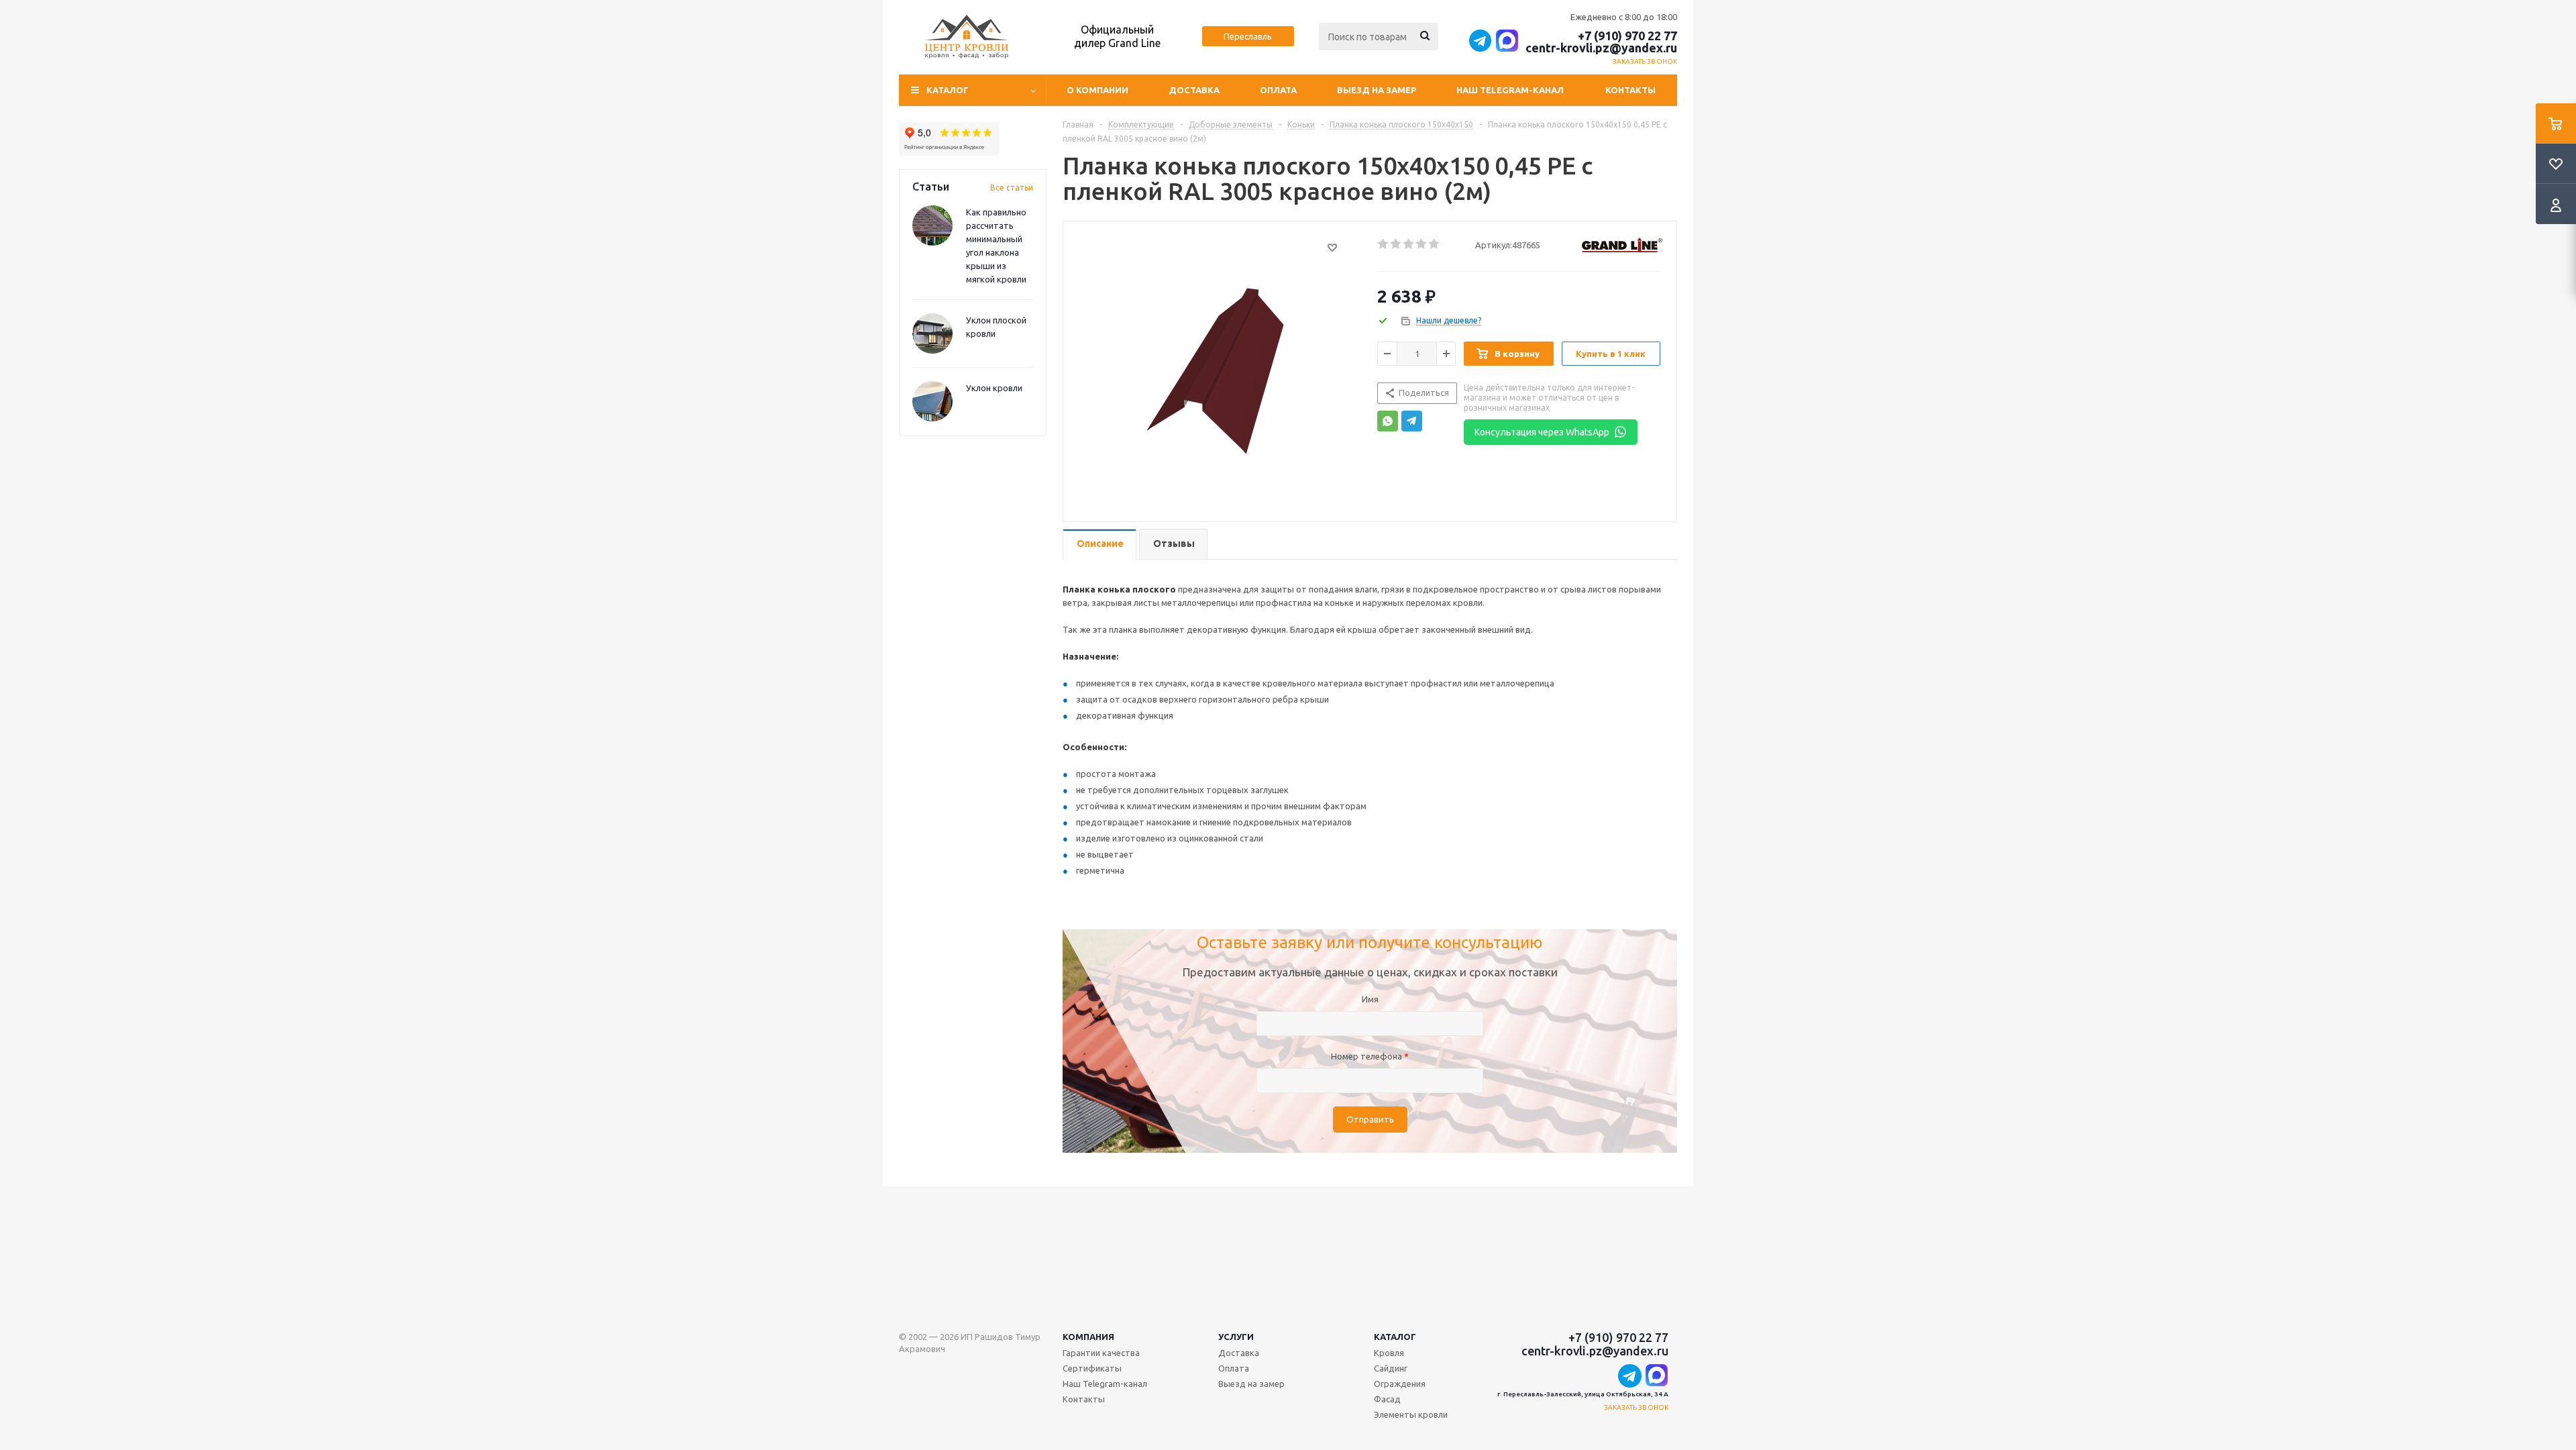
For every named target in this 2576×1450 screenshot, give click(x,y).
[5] (1435, 244)
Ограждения (1400, 1384)
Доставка (1194, 90)
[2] (1396, 244)
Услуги (1236, 1337)
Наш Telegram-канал (1510, 90)
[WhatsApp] (1388, 421)
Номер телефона (1370, 1056)
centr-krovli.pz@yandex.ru (1601, 48)
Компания (1088, 1337)
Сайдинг (1391, 1368)
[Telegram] (1412, 421)
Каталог (1395, 1337)
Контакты (1630, 90)
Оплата (1278, 90)
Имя (1370, 999)
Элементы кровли (1411, 1414)
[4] (1422, 244)
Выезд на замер (1377, 90)
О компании (1097, 90)
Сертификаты (1092, 1368)
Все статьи (1012, 188)
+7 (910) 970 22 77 (1627, 36)
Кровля (1389, 1353)
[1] (1384, 244)
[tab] (1099, 545)
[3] (1409, 244)
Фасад (1387, 1399)
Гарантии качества (1101, 1353)
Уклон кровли (994, 388)
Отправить (1370, 1120)
